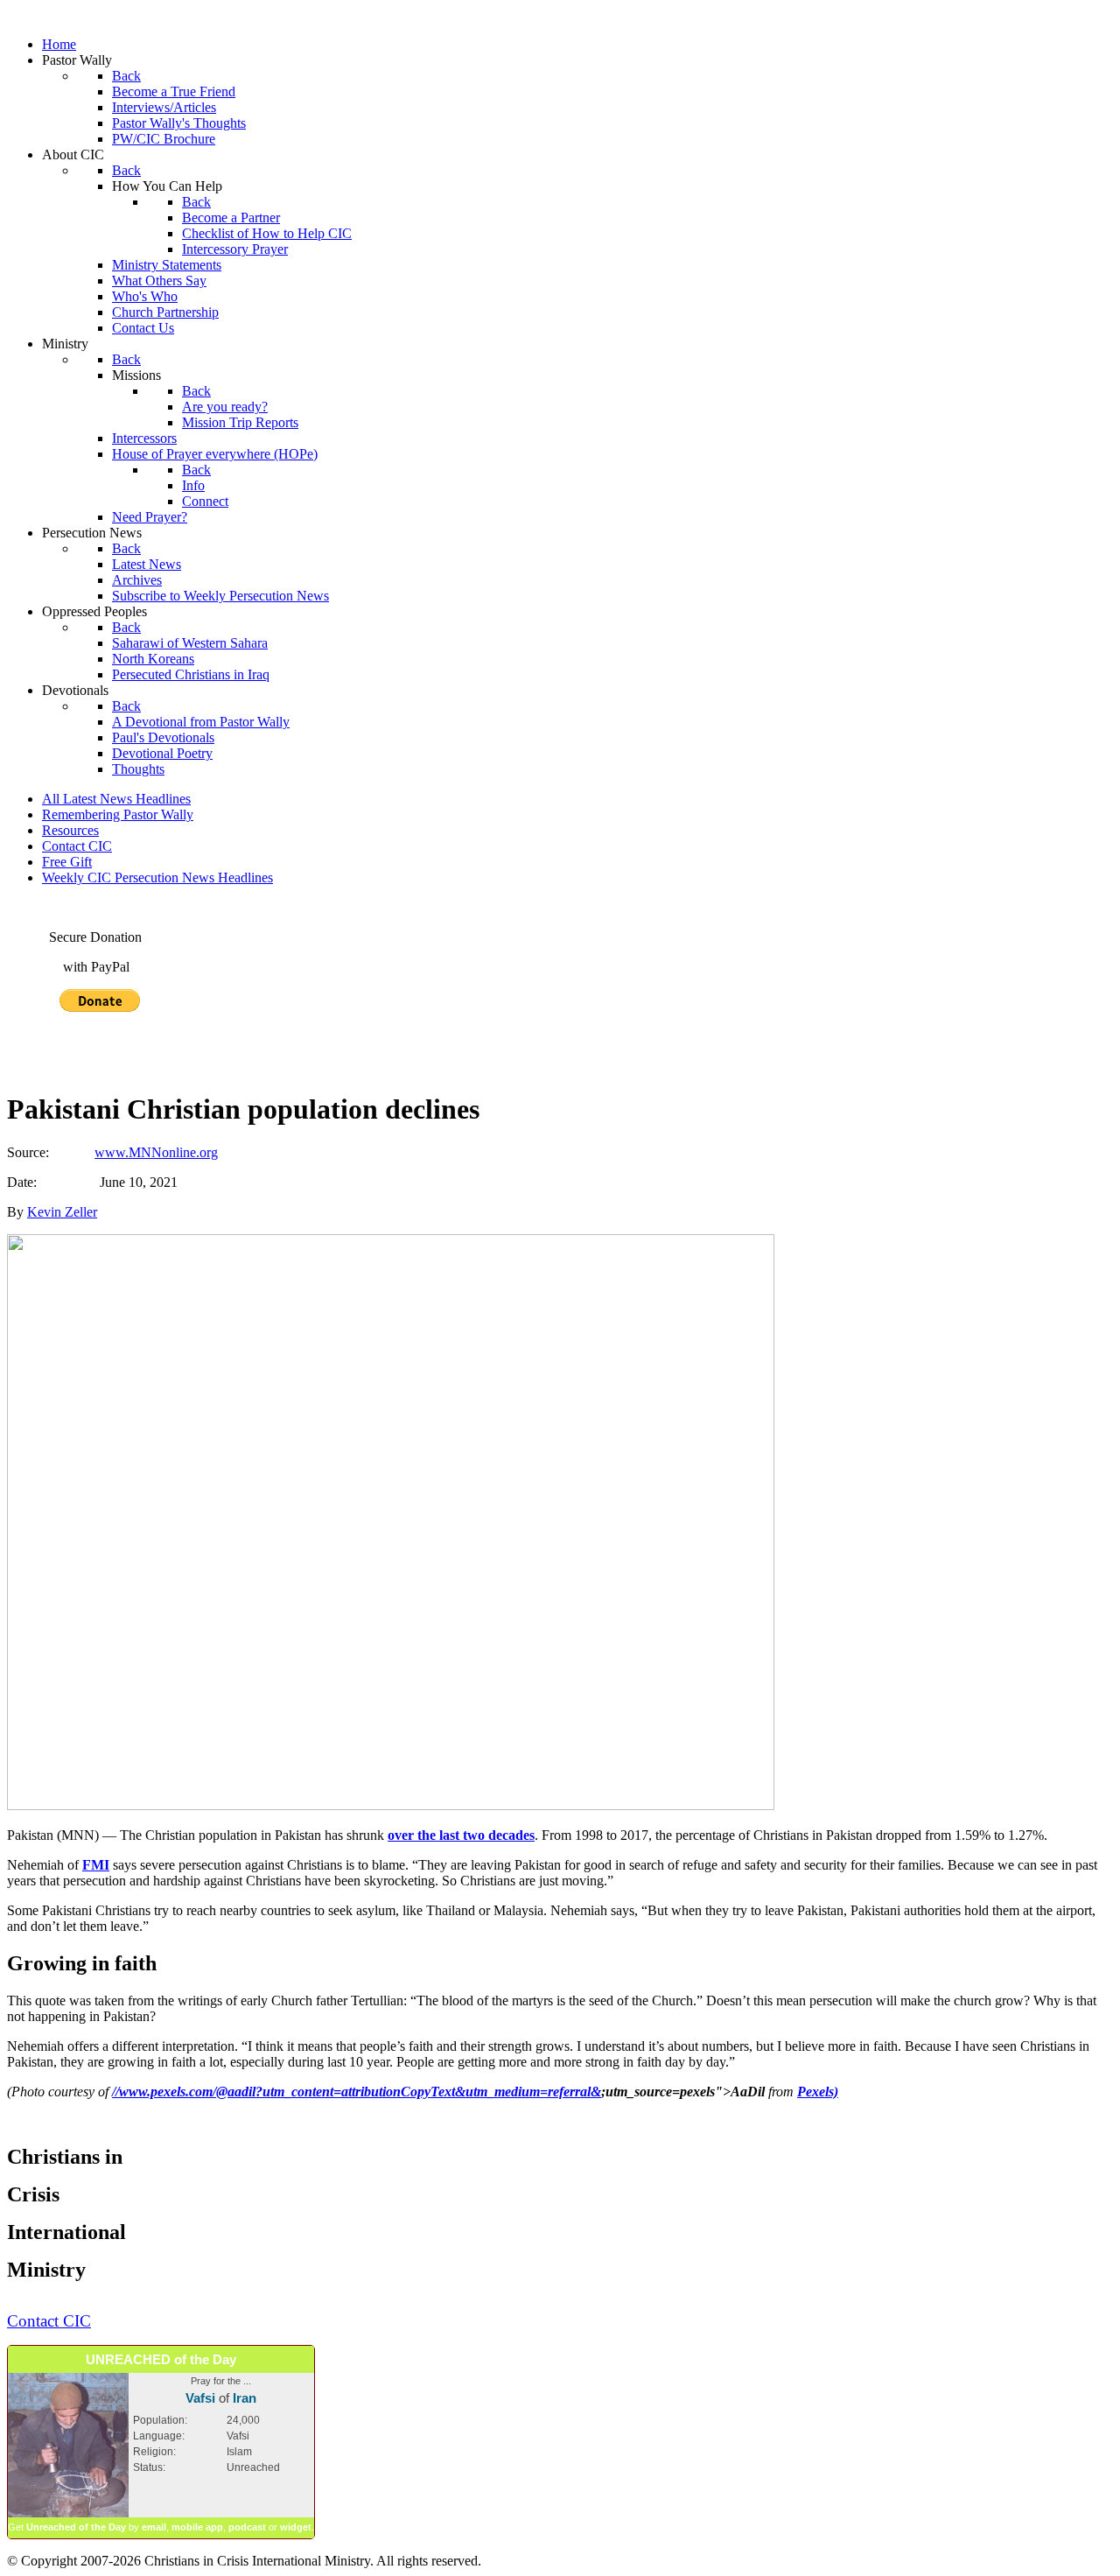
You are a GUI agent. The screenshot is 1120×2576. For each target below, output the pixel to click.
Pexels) (818, 2092)
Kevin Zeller (62, 1212)
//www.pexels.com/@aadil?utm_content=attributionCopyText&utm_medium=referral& (357, 2092)
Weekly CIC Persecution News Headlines (157, 877)
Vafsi (200, 2398)
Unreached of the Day (76, 2527)
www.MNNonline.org (156, 1152)
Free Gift (67, 862)
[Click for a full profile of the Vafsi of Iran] (68, 2514)
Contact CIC (77, 846)
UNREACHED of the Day (161, 2359)
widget (296, 2527)
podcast (247, 2527)
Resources (70, 830)
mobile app (197, 2527)
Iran (245, 2398)
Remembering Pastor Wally (118, 814)
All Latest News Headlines (116, 799)
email (154, 2527)
